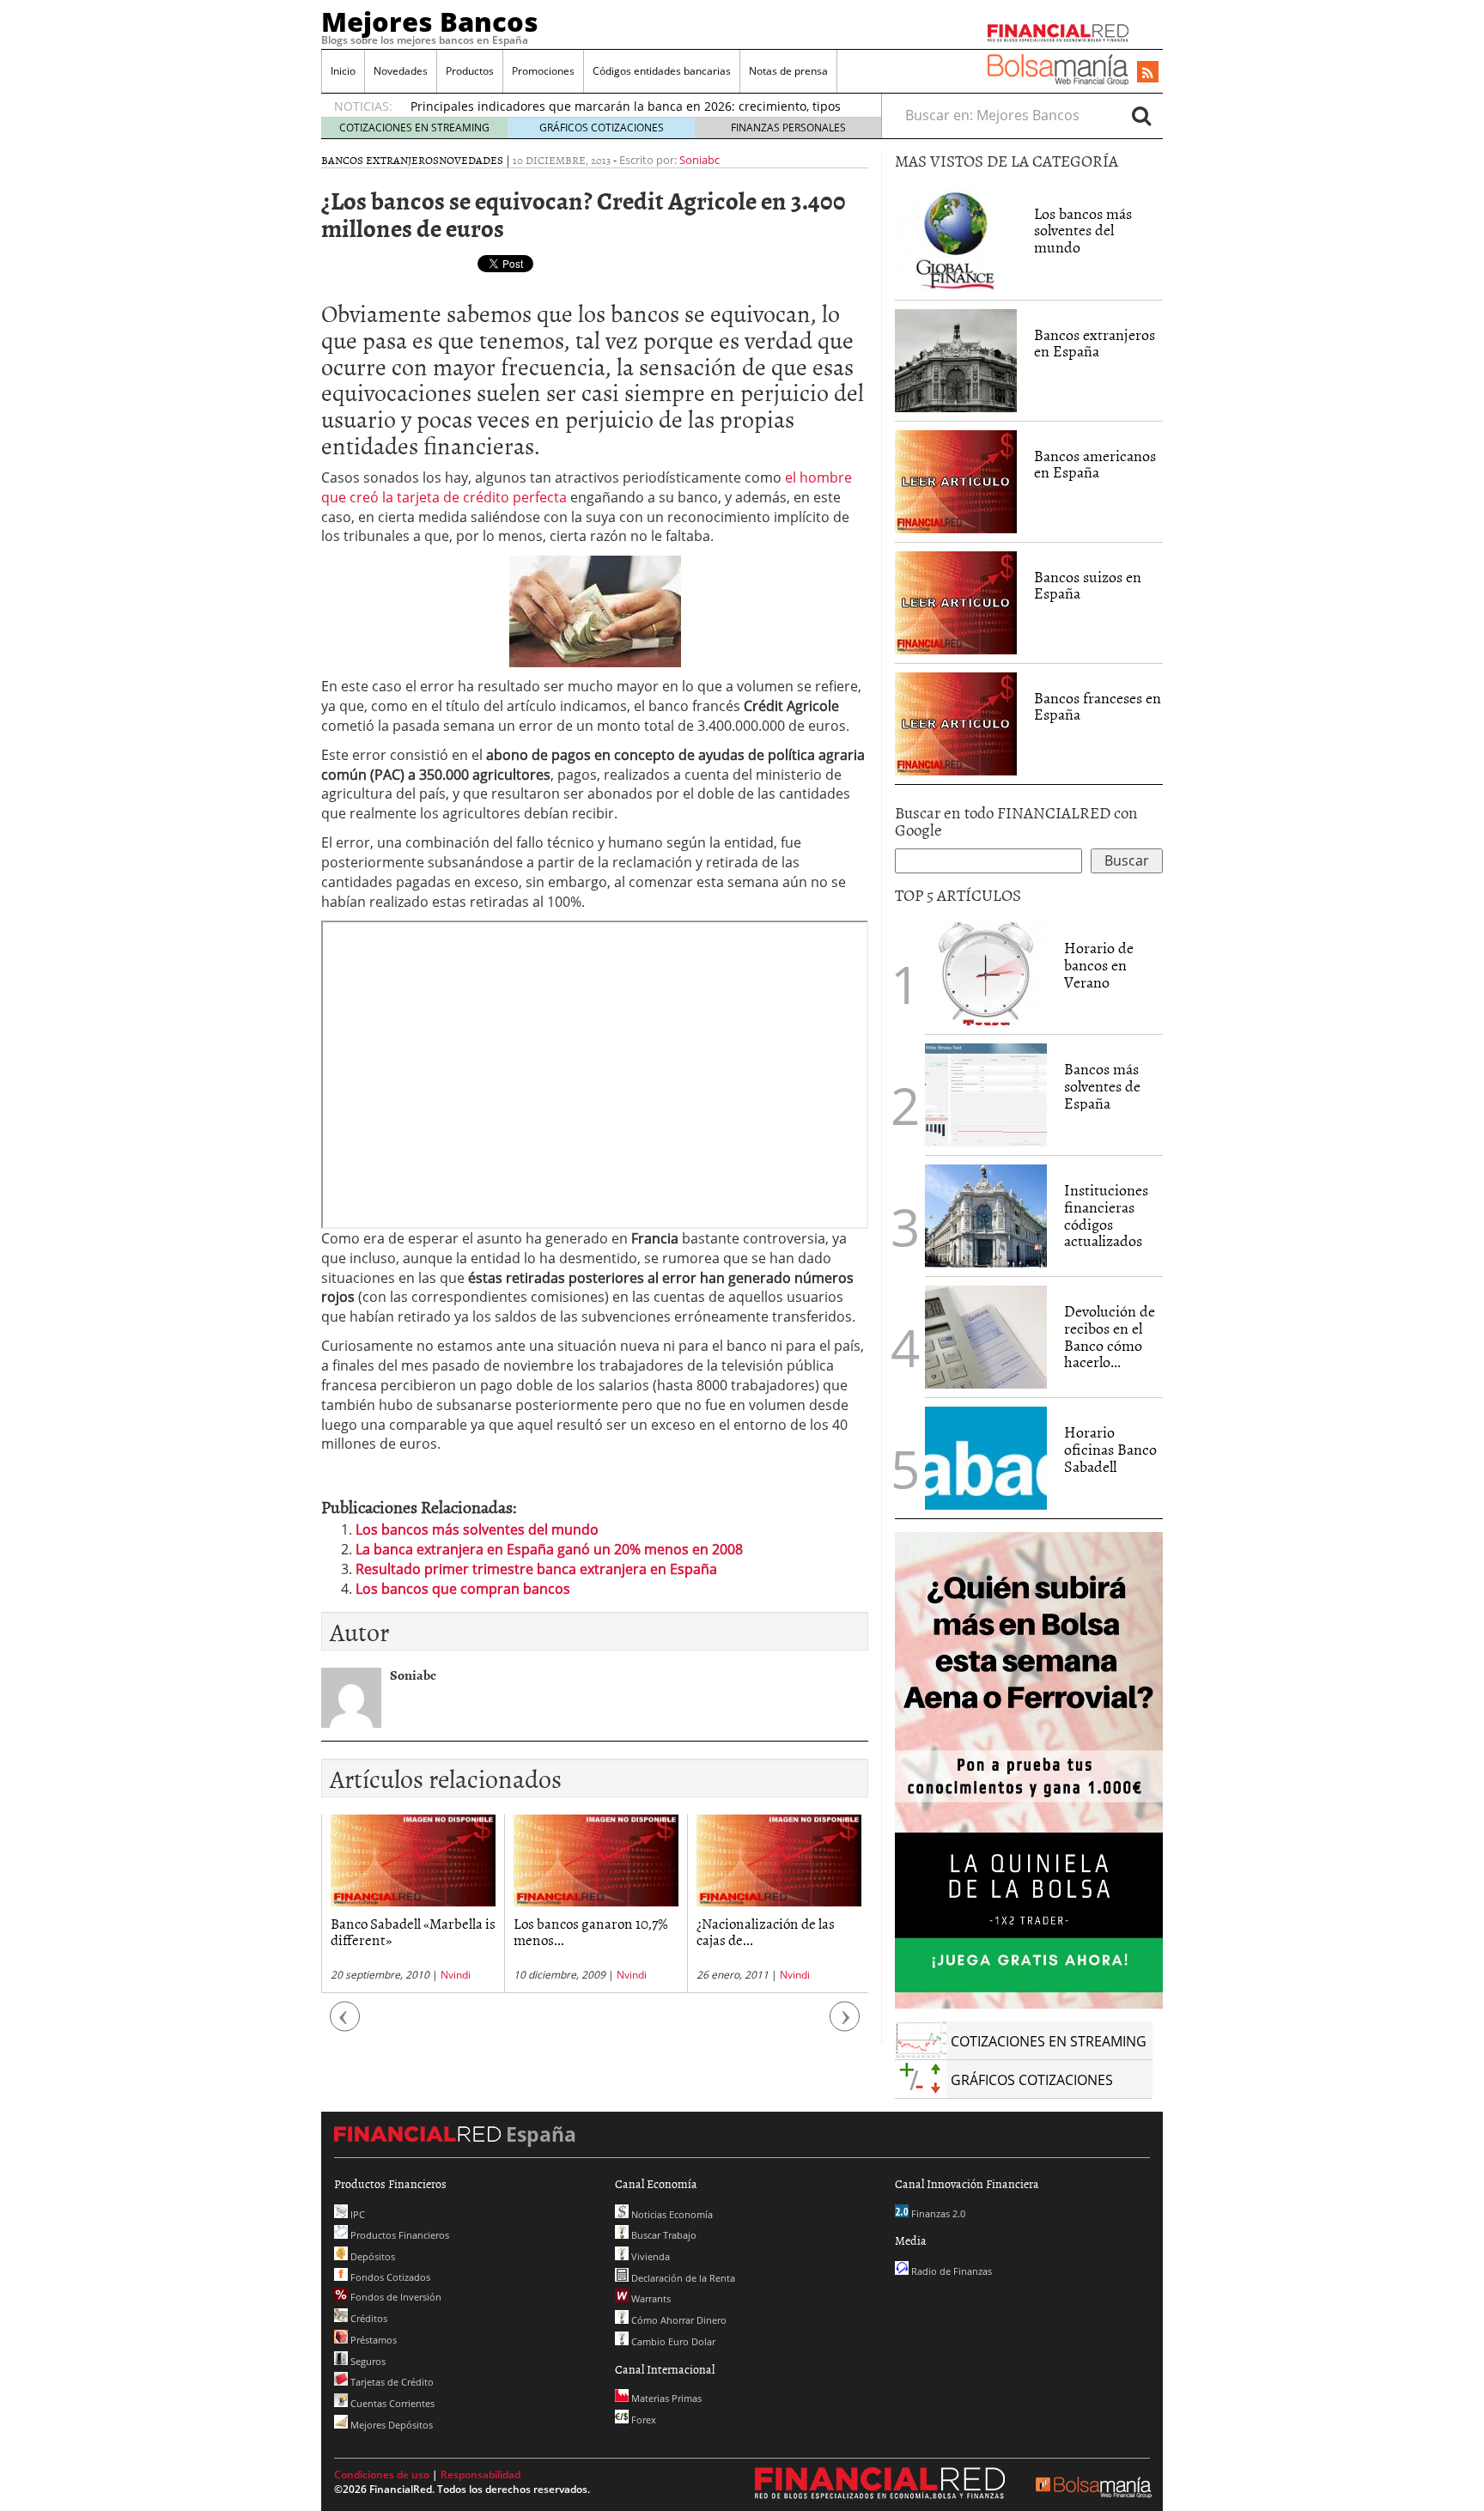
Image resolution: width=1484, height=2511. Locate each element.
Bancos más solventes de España (1102, 1086)
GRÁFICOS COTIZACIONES (602, 128)
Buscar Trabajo (663, 2235)
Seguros (367, 2361)
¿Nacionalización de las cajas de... (766, 1931)
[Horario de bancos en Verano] (986, 974)
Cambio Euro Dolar (672, 2341)
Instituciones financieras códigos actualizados (1106, 1215)
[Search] (1141, 115)
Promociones (543, 71)
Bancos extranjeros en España (1095, 343)
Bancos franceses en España (1098, 706)
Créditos (368, 2318)
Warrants (650, 2298)
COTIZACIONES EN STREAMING (414, 128)
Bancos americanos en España (1095, 464)
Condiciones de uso (382, 2475)
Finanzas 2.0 (937, 2213)
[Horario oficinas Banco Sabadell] (986, 1458)
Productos (470, 71)
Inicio (343, 71)
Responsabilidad (480, 2475)
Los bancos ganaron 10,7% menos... (590, 1931)
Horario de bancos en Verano (1099, 965)
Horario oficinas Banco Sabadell (1110, 1449)
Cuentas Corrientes (391, 2403)
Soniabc (699, 160)
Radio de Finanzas (950, 2271)
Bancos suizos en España (1088, 585)
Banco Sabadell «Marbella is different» (413, 1931)
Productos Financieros (398, 2235)
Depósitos (371, 2256)
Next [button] (845, 2025)
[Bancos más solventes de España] (986, 1095)
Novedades (401, 71)
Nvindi (456, 1975)
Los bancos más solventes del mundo (477, 1529)
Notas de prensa (788, 71)
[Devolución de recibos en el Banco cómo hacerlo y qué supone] (986, 1337)
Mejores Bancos (430, 21)
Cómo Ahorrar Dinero (678, 2320)
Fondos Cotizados (389, 2277)
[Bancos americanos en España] (956, 480)
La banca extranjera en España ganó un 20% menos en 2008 (549, 1549)
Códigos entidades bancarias (662, 71)
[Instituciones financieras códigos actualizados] (986, 1216)
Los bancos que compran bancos (463, 1589)
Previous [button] (345, 2025)
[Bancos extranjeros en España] (956, 359)
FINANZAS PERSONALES (788, 128)
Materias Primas (665, 2398)
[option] (413, 1903)
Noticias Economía (671, 2214)
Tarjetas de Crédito (391, 2382)
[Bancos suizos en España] (956, 601)
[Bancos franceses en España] (956, 722)
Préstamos (372, 2340)
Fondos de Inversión (395, 2297)
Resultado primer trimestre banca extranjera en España (536, 1569)
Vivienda (649, 2256)
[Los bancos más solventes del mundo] (956, 238)
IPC (356, 2214)
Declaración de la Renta (682, 2278)
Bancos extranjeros (380, 160)
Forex (642, 2420)
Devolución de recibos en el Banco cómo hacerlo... (1110, 1336)
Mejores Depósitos (390, 2425)
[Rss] (1148, 73)
